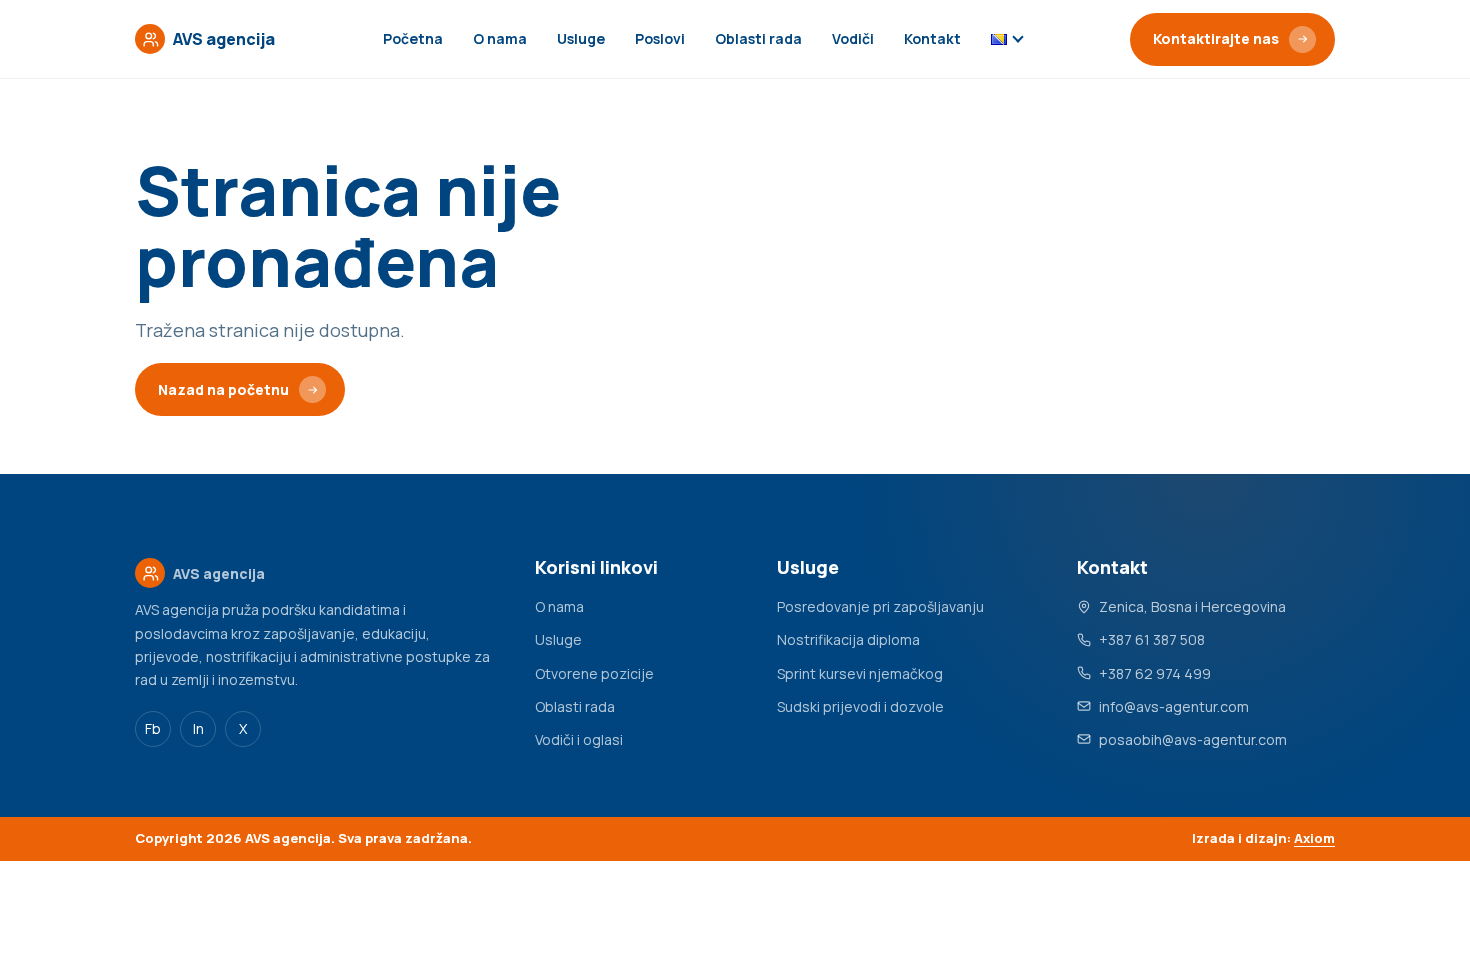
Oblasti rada (758, 38)
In (198, 728)
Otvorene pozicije (594, 673)
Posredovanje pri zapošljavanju (880, 606)
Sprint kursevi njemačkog (860, 673)
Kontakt (932, 38)
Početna (413, 38)
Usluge (581, 38)
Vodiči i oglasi (579, 739)
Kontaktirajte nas (1216, 38)
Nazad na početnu (223, 389)
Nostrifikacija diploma (848, 639)
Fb (153, 728)
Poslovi (660, 38)
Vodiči (853, 38)
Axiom (1314, 838)
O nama (500, 38)
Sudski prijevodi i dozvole (860, 706)
